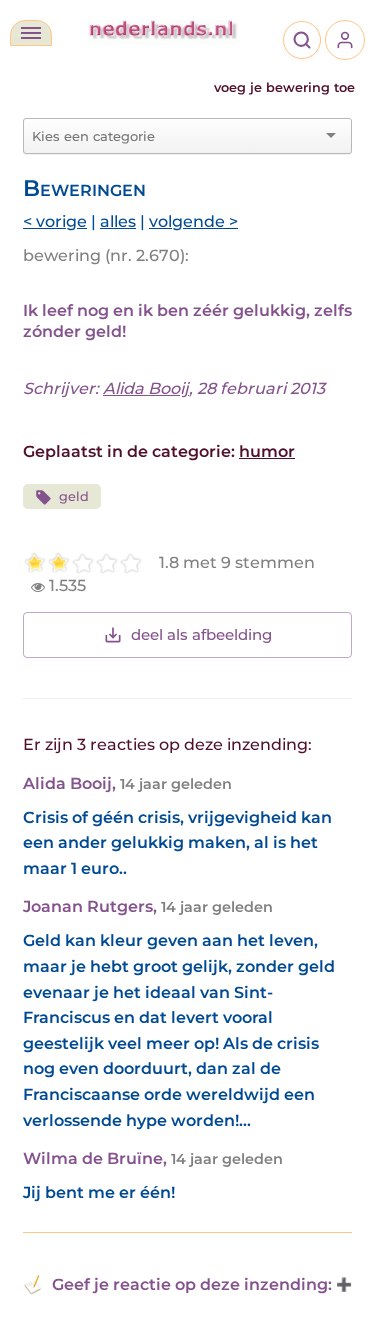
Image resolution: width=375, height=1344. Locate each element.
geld (74, 496)
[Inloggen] (345, 40)
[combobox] (175, 136)
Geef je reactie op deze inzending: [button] (192, 1284)
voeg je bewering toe (284, 87)
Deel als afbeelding (201, 634)
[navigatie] (31, 33)
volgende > (193, 221)
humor (267, 451)
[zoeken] (302, 40)
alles (118, 221)
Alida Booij (146, 388)
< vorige (55, 221)
